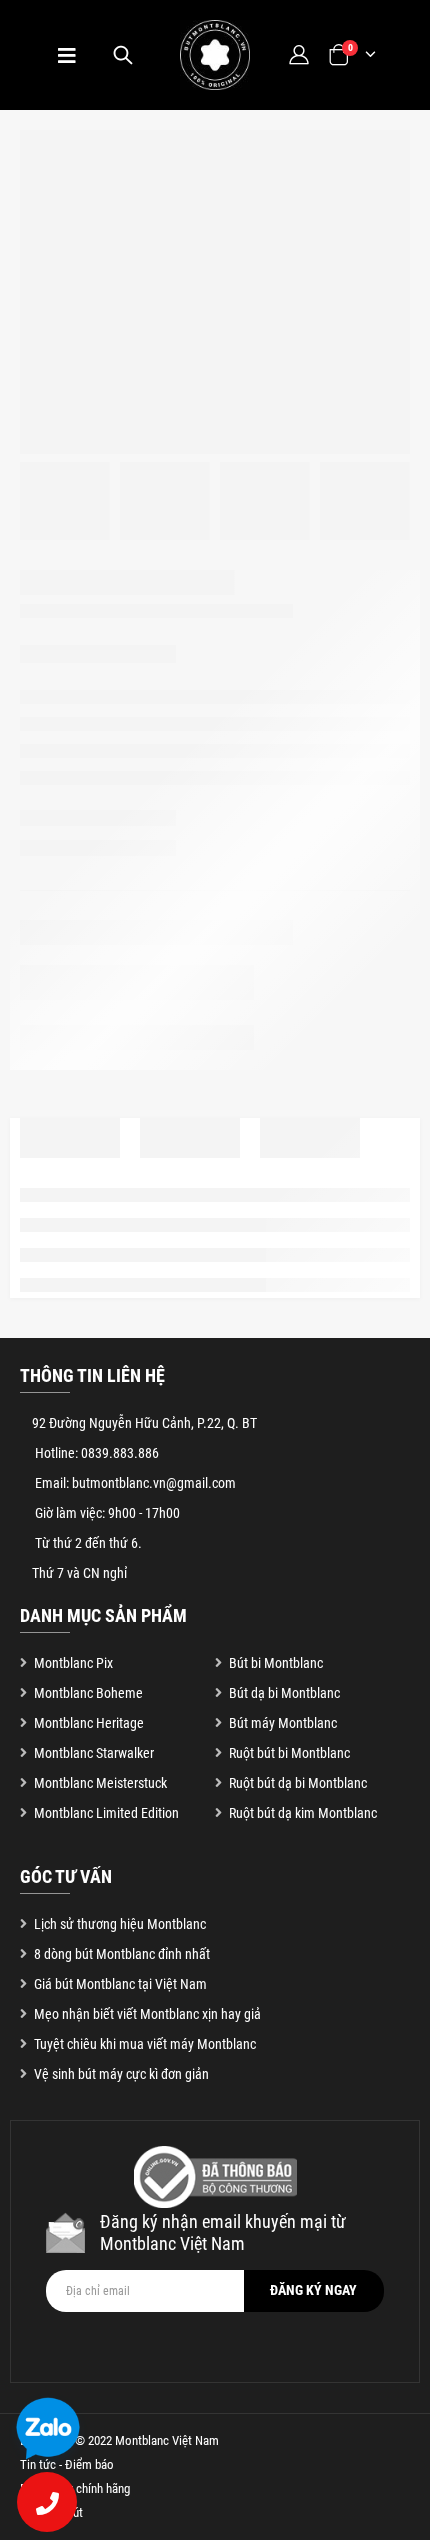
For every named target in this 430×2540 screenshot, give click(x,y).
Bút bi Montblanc (276, 1663)
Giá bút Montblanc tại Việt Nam (120, 1984)
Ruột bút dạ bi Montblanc (298, 1783)
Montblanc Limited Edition (106, 1813)
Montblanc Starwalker (94, 1753)
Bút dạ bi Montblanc (284, 1693)
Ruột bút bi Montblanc (289, 1753)
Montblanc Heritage (89, 1723)
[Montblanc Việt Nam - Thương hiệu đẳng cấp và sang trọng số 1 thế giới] (215, 55)
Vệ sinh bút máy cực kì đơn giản (121, 2074)
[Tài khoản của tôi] (299, 54)
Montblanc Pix (73, 1663)
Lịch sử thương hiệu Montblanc (120, 1924)
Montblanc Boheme (88, 1693)
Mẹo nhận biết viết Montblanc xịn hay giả (147, 2014)
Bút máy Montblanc (283, 1723)
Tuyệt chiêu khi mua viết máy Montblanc (145, 2044)
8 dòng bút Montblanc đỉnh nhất (122, 1954)
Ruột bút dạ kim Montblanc (303, 1813)
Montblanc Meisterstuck (100, 1783)
